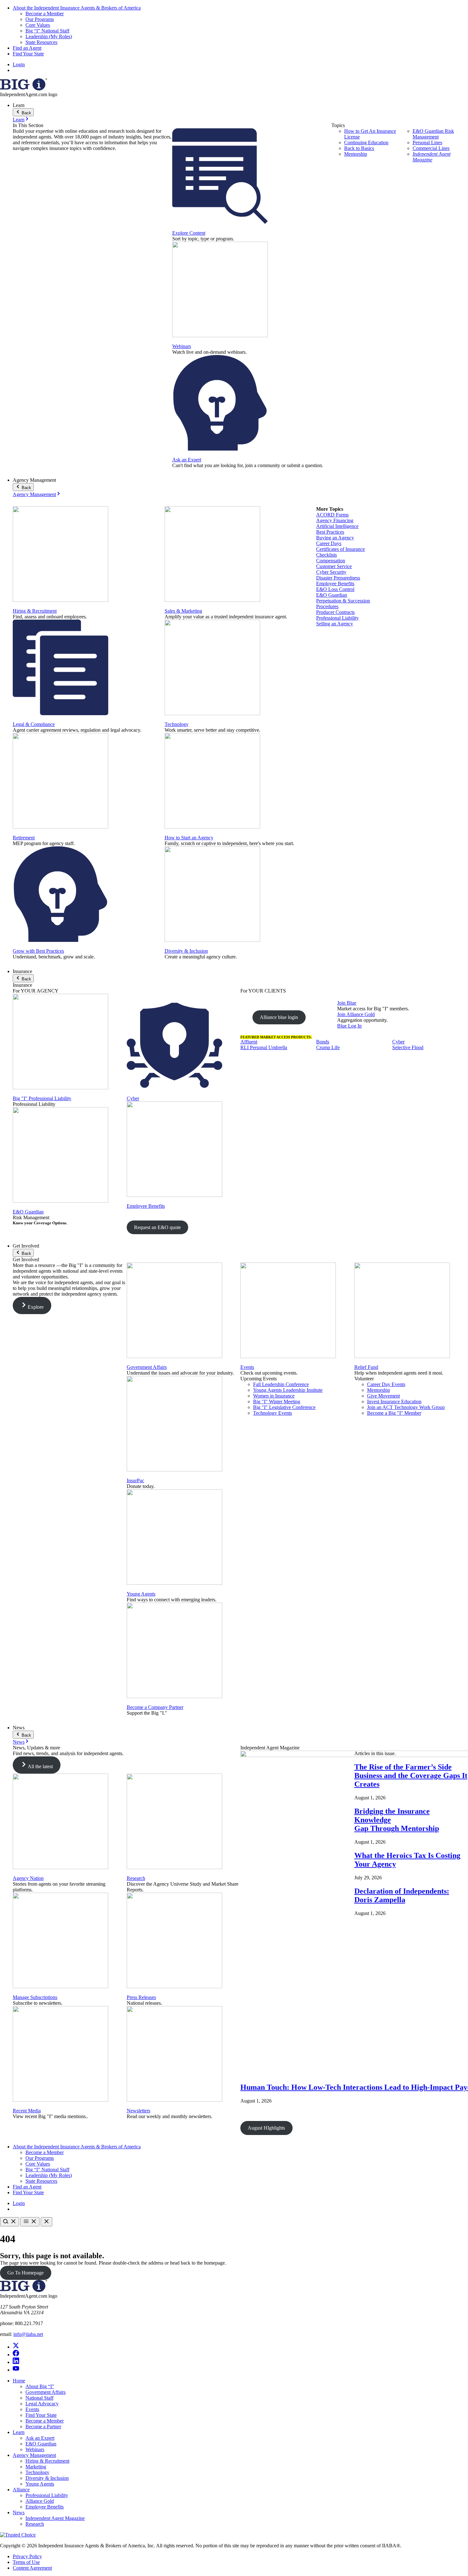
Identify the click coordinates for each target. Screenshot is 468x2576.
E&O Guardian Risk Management (433, 134)
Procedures (327, 606)
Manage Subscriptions (35, 1997)
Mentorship (356, 154)
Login (19, 64)
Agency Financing (335, 520)
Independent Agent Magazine (432, 157)
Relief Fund (366, 1367)
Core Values (38, 25)
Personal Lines (427, 142)
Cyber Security (331, 572)
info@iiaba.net (28, 2334)
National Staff (39, 2398)
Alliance (21, 2490)
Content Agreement (32, 2568)
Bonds (323, 1042)
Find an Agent (27, 48)
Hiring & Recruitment (35, 611)
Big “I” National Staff (47, 31)
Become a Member (45, 14)
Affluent (249, 1042)
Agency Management (34, 494)
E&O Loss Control (335, 589)
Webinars (182, 346)
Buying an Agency (335, 538)
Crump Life (328, 1047)
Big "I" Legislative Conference (284, 1407)
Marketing (36, 2467)
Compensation (331, 561)
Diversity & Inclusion (186, 951)
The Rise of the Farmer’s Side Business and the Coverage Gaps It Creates (411, 1775)
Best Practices (330, 532)
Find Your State (28, 54)
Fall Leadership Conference (281, 1384)
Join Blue (347, 1003)
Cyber (133, 1098)
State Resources (41, 42)
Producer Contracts (335, 612)
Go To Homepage (25, 2273)
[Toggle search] (10, 2222)
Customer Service (334, 566)
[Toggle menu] (30, 2222)
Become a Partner (43, 2427)
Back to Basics (359, 148)
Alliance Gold (40, 2501)
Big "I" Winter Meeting (277, 1402)
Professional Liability (337, 618)
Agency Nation (28, 1878)
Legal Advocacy (42, 2404)
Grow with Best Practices (38, 951)
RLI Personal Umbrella (264, 1047)
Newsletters (138, 2111)
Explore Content (189, 233)
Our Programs (40, 19)
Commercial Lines (431, 148)
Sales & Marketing (183, 611)
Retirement (24, 838)
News (19, 1742)
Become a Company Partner (155, 1707)
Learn (19, 120)
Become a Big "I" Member (394, 1413)
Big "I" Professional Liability (42, 1098)
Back (26, 113)
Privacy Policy (27, 2556)
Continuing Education (366, 142)
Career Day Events (386, 1384)
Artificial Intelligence (337, 526)
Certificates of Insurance (340, 549)
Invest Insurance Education (394, 1402)
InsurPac (135, 1480)
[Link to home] (24, 89)
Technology (177, 724)
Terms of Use (26, 2562)
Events (247, 1367)
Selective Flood (408, 1047)
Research (136, 1878)
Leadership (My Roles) (49, 36)
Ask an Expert (187, 460)
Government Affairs (147, 1367)
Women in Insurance (274, 1396)
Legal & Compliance (34, 724)
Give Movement (383, 1396)
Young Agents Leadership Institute (288, 1390)
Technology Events (273, 1413)
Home (19, 2381)
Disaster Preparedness (338, 578)
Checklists (326, 555)
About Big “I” (40, 2386)
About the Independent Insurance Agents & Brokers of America (77, 8)
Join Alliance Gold (356, 1014)
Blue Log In (349, 1026)
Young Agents (141, 1594)
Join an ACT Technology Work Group (406, 1407)
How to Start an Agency (189, 838)
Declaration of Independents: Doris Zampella (402, 1895)
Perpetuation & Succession (343, 601)
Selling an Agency (335, 624)
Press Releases (141, 1997)
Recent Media (27, 2111)
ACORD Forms (332, 515)
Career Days (329, 543)
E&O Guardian (332, 595)
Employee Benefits (335, 584)
